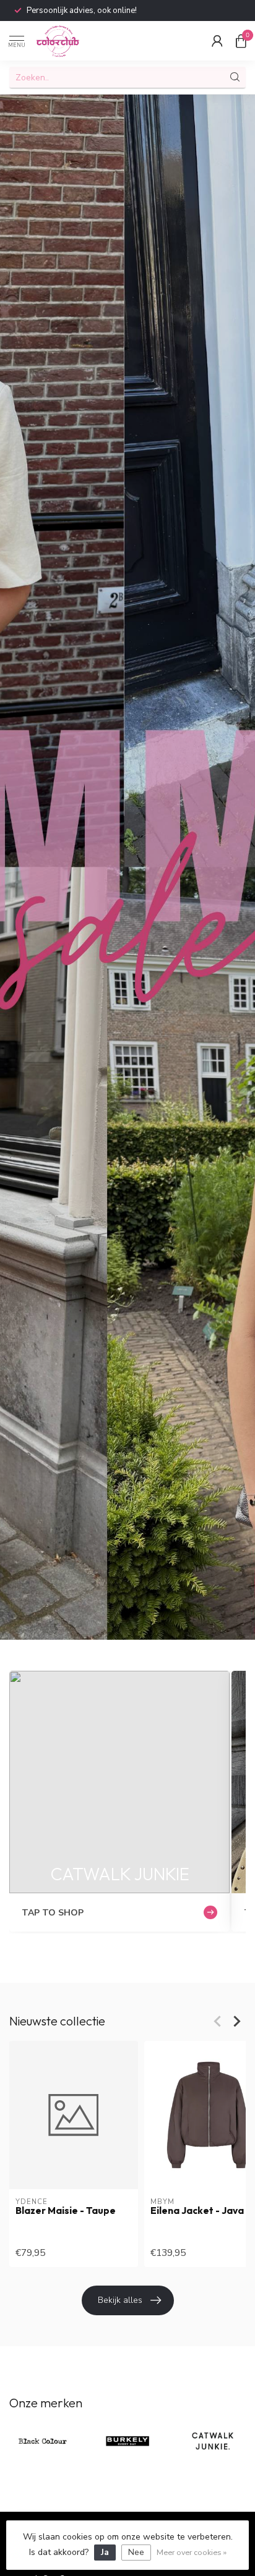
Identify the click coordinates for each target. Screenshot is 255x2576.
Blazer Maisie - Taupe (66, 2211)
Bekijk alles (120, 2300)
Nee (136, 2552)
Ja (105, 2552)
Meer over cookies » (192, 2552)
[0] (241, 41)
